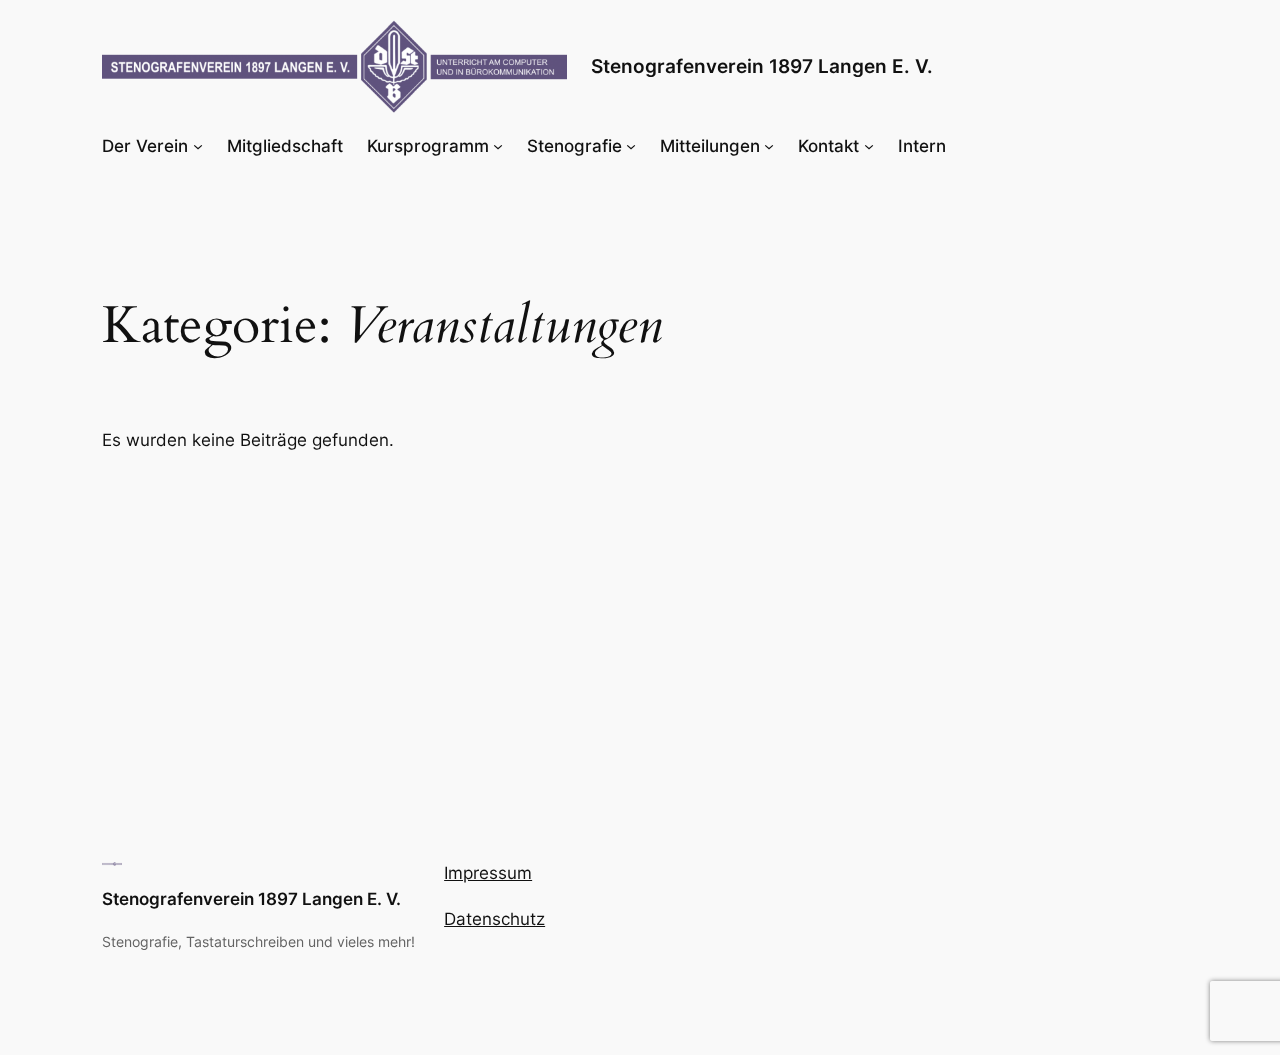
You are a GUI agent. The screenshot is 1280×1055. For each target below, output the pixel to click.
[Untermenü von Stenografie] (631, 146)
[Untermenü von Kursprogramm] (498, 146)
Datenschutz (494, 919)
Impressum (488, 873)
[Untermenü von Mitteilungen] (769, 146)
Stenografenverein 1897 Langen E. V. (762, 66)
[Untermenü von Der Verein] (198, 146)
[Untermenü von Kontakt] (869, 146)
